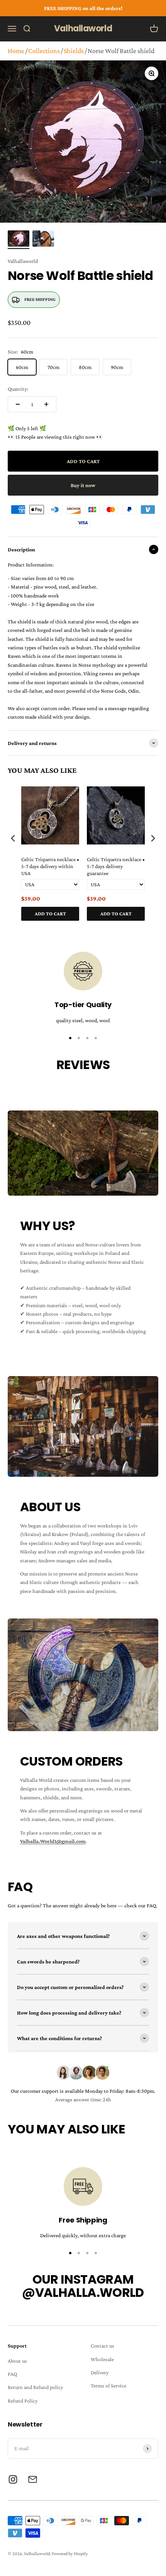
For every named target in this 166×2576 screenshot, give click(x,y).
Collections (44, 51)
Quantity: (18, 389)
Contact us (102, 2346)
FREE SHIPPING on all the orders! (83, 8)
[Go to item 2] (43, 240)
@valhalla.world (83, 2292)
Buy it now (83, 485)
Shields (74, 51)
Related (151, 929)
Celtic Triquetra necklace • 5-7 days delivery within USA (50, 866)
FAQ (12, 2374)
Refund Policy (23, 2401)
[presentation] (13, 838)
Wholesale (102, 2359)
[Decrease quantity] (18, 404)
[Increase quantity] (46, 404)
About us (17, 2361)
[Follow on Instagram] (13, 2479)
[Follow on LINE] (33, 2479)
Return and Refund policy (35, 2387)
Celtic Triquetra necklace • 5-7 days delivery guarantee (116, 866)
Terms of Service (108, 2386)
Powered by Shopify (70, 2554)
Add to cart (50, 914)
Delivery (100, 2372)
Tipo (138, 929)
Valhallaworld (23, 261)
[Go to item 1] (19, 240)
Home (16, 51)
